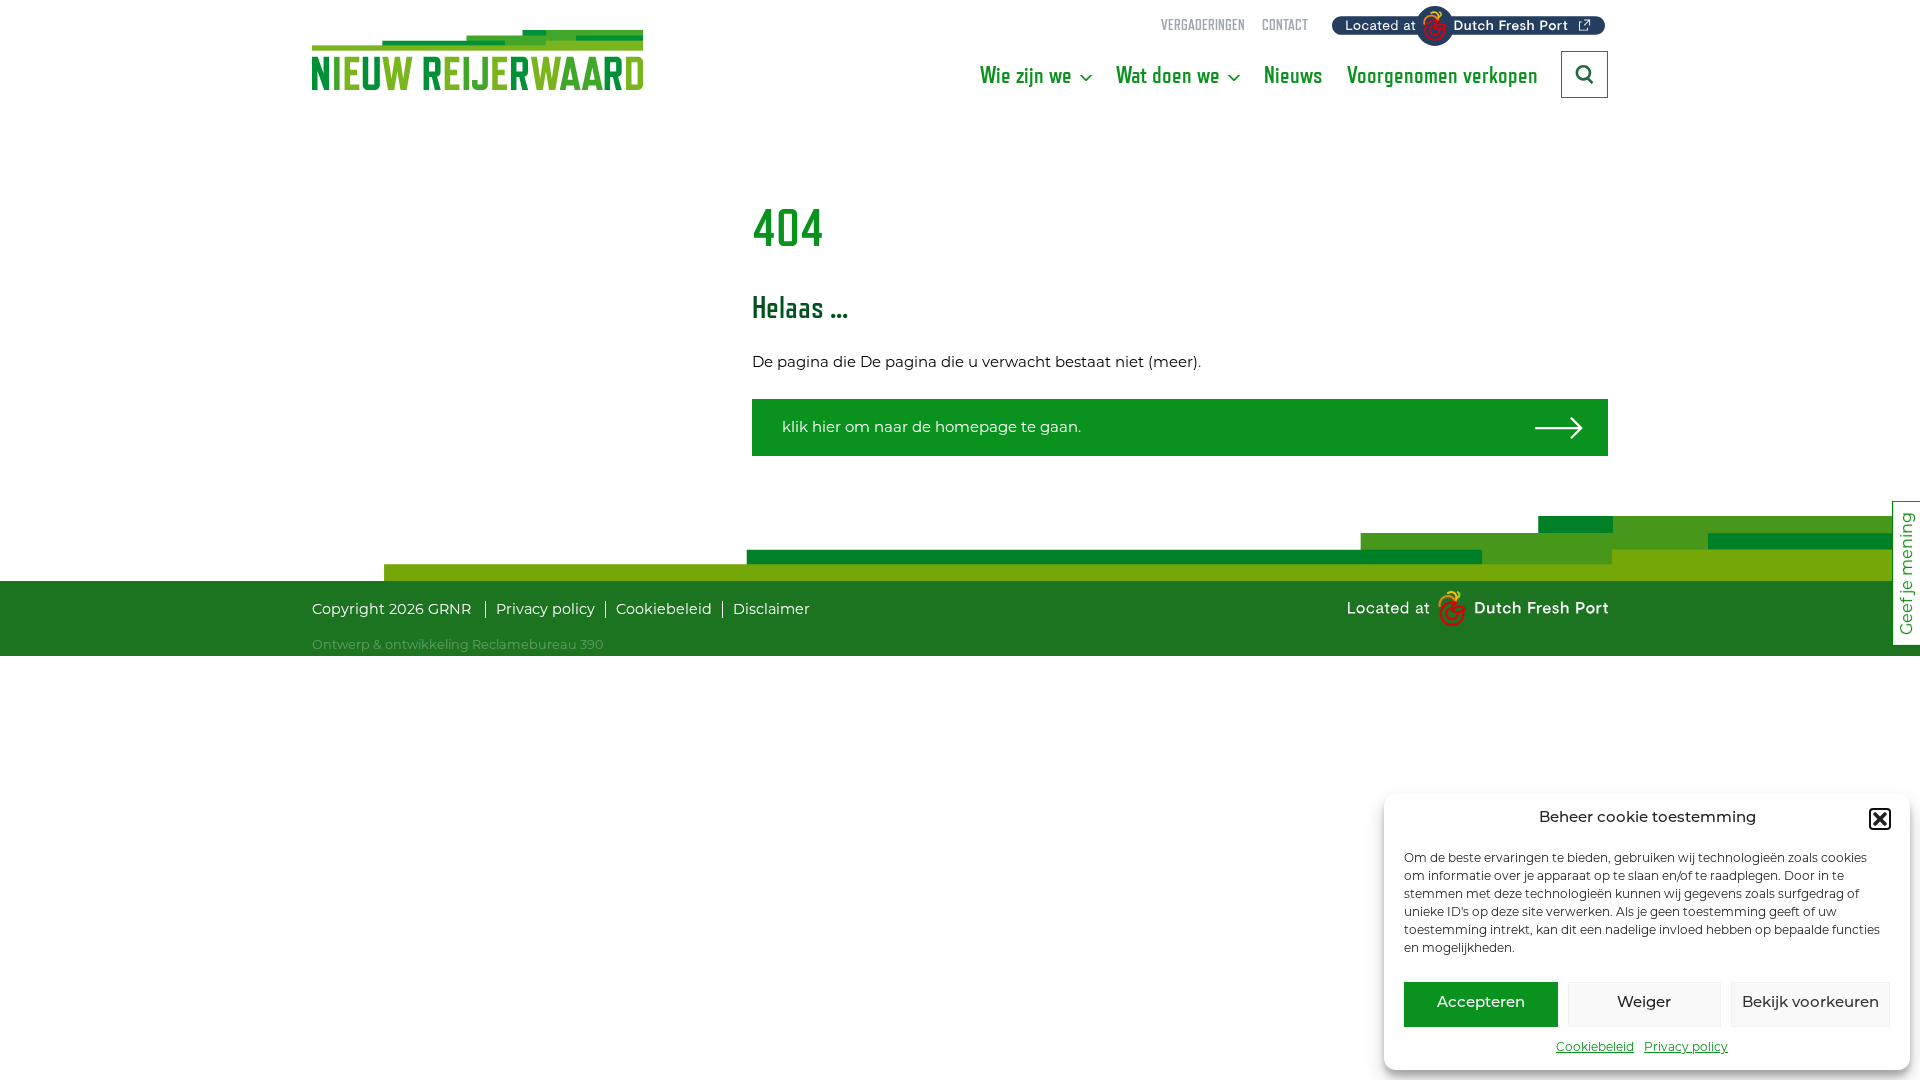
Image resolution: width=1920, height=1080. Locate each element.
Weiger (1644, 1003)
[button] (1880, 819)
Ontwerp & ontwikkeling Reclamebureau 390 (457, 644)
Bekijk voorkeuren (1810, 1003)
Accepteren (1481, 1003)
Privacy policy (1686, 1046)
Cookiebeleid (1595, 1046)
